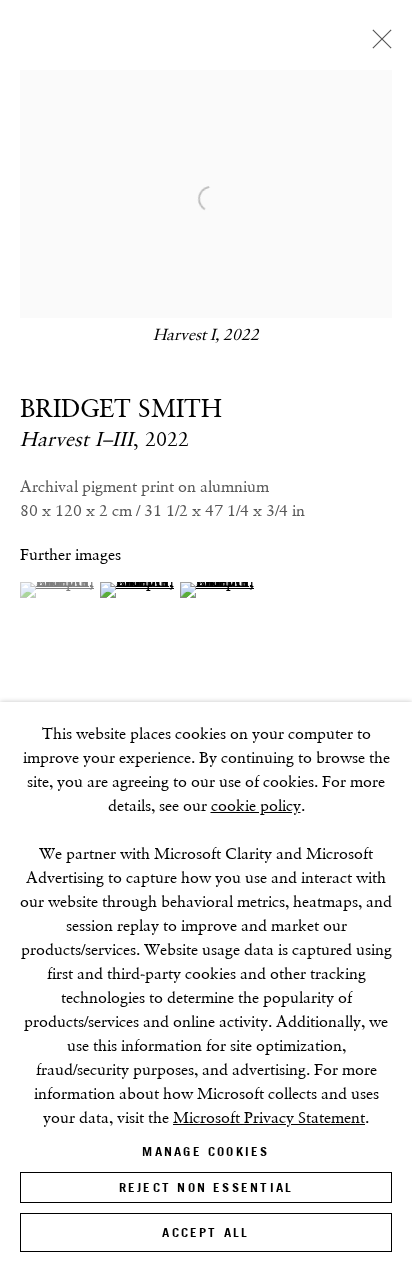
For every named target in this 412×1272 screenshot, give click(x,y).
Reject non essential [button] (206, 1187)
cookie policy (256, 805)
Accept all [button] (205, 1232)
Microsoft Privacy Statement (269, 1117)
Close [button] (377, 45)
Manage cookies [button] (205, 1151)
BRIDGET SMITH (121, 408)
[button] (57, 590)
